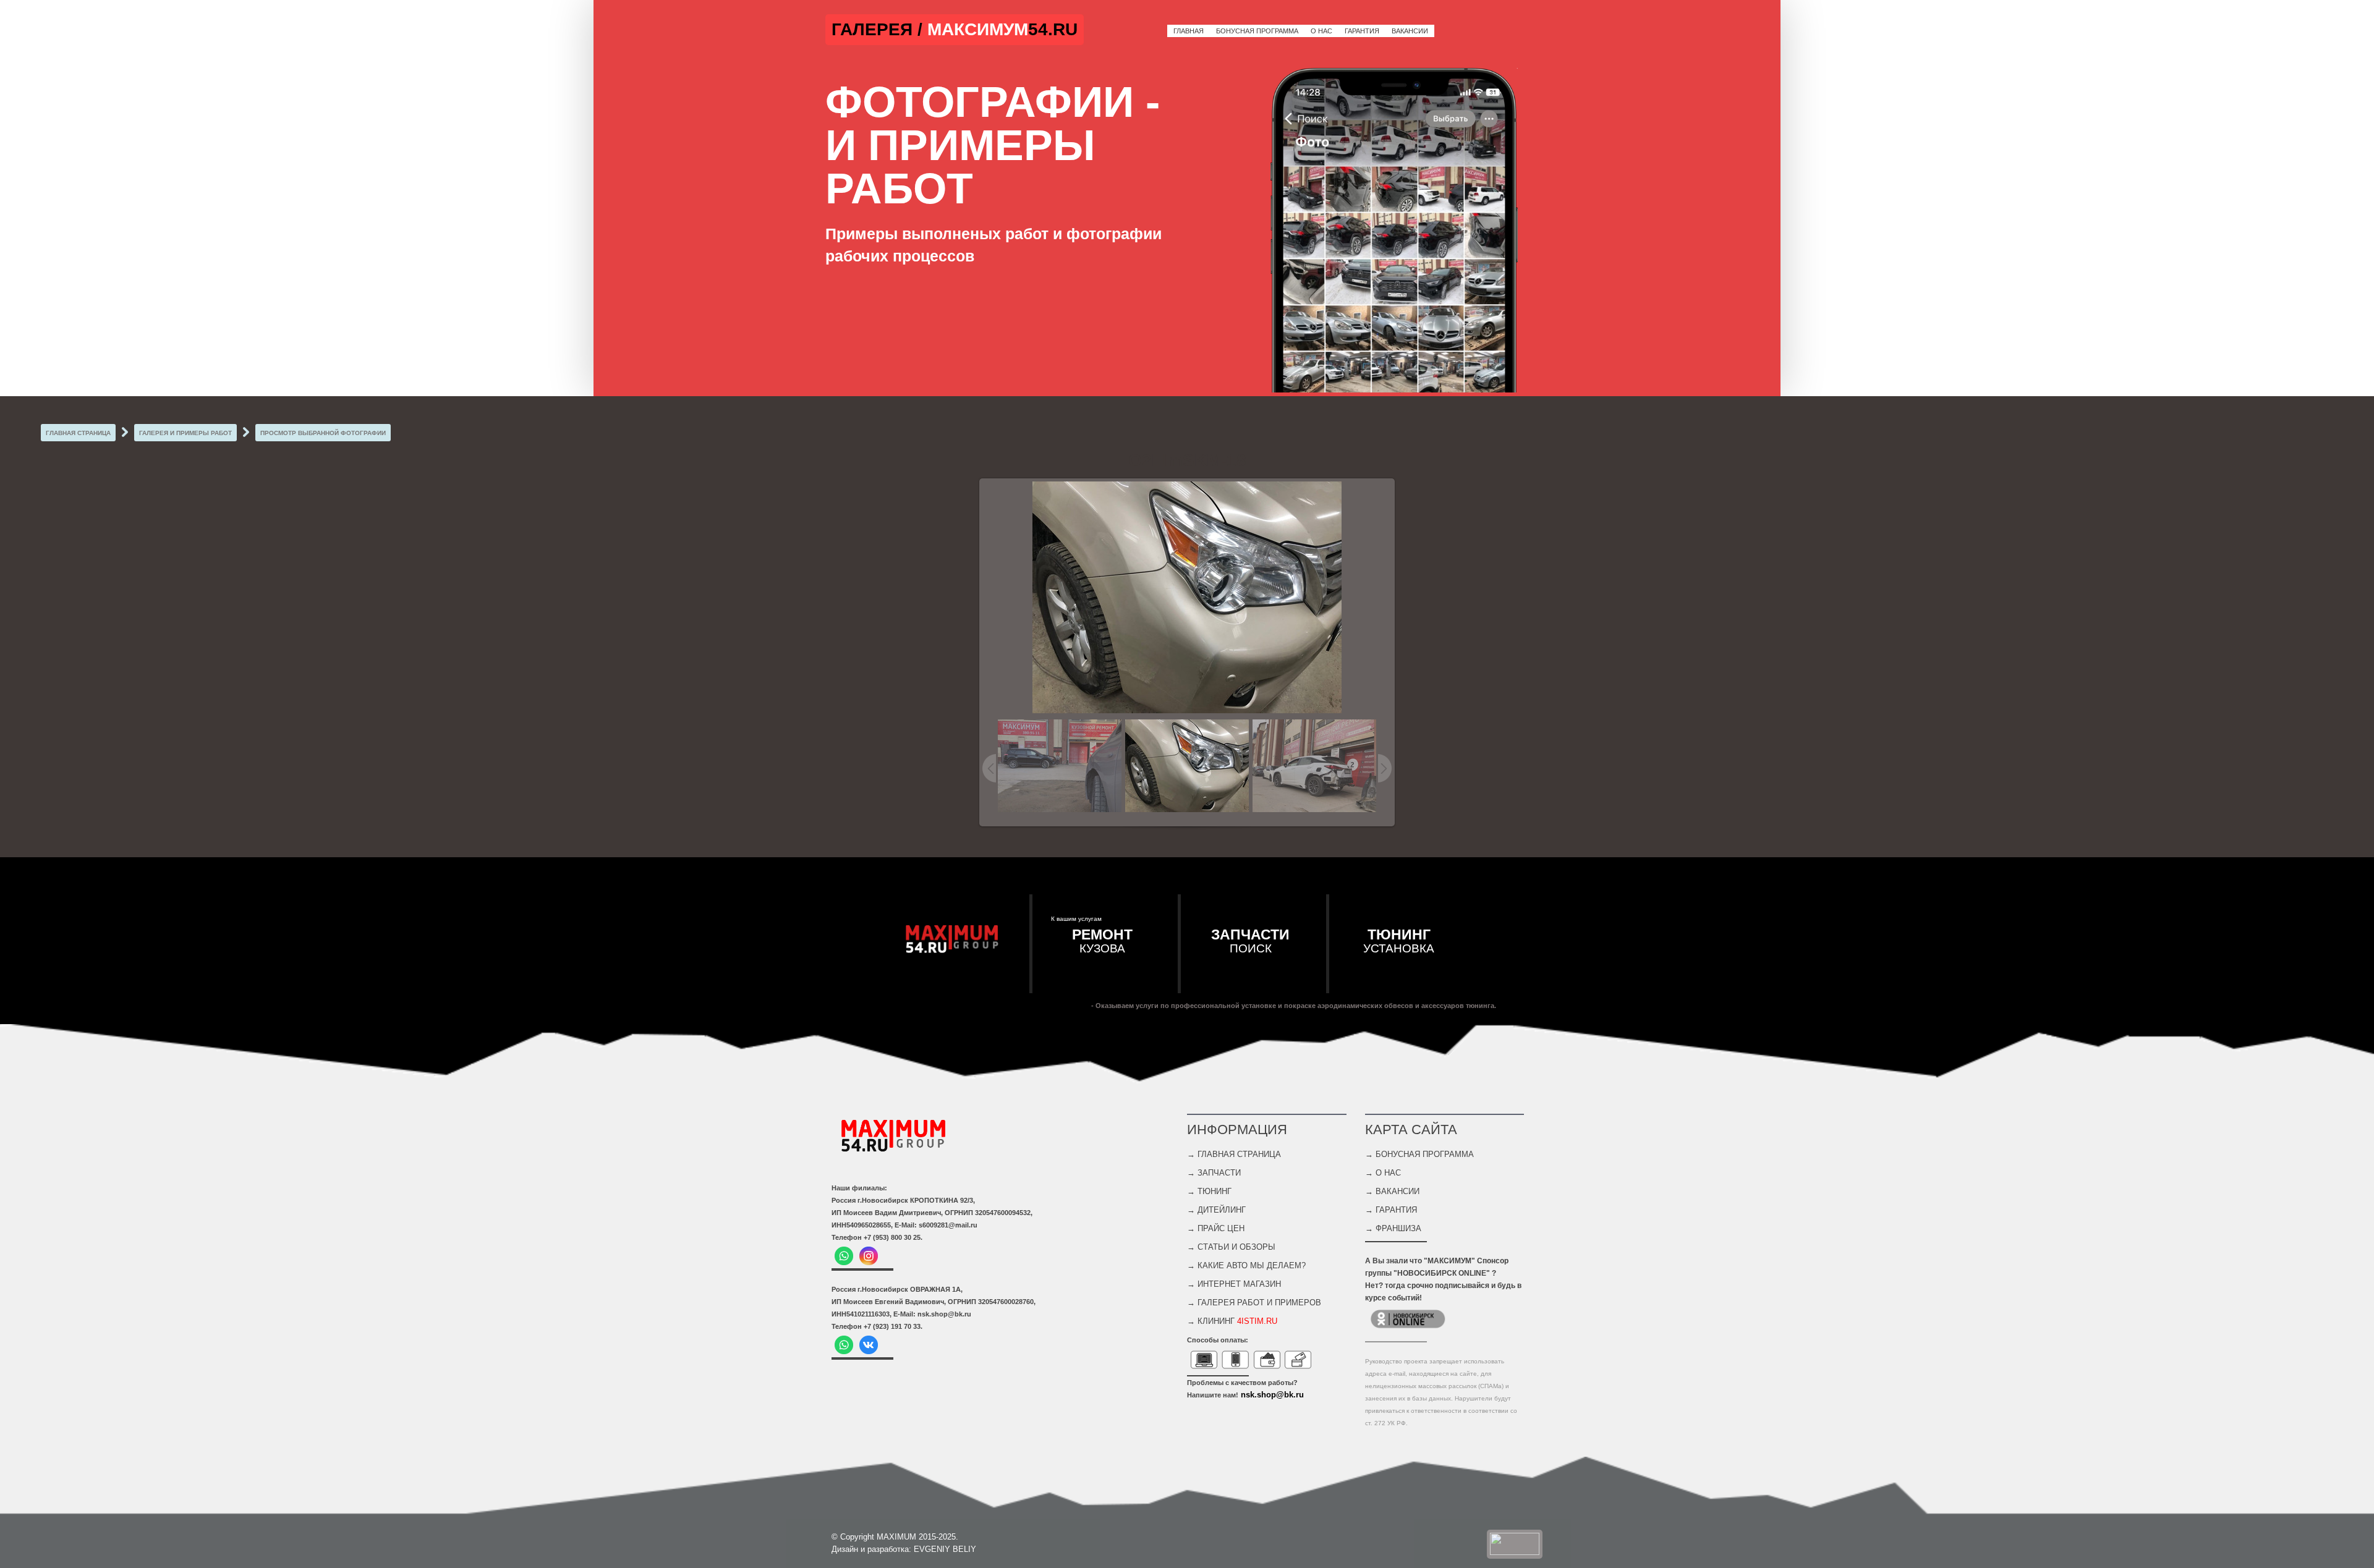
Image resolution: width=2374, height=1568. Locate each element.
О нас (1321, 31)
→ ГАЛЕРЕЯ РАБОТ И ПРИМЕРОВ (1254, 1303)
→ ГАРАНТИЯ (1391, 1210)
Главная (1189, 31)
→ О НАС (1383, 1173)
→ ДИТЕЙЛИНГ (1216, 1210)
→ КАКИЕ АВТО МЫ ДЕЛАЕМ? (1246, 1265)
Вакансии (1410, 31)
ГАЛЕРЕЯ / (879, 29)
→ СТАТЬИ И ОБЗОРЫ (1231, 1247)
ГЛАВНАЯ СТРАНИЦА (78, 433)
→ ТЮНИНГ (1209, 1191)
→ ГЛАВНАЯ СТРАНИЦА (1234, 1154)
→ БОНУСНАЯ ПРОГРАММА (1419, 1154)
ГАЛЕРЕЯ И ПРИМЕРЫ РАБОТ (185, 433)
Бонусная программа (1257, 31)
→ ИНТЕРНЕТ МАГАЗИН (1234, 1284)
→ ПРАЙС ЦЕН (1216, 1228)
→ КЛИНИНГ (1232, 1321)
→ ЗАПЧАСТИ (1214, 1173)
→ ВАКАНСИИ (1392, 1191)
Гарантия (1362, 31)
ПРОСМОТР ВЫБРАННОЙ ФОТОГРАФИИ (323, 433)
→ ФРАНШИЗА (1393, 1228)
